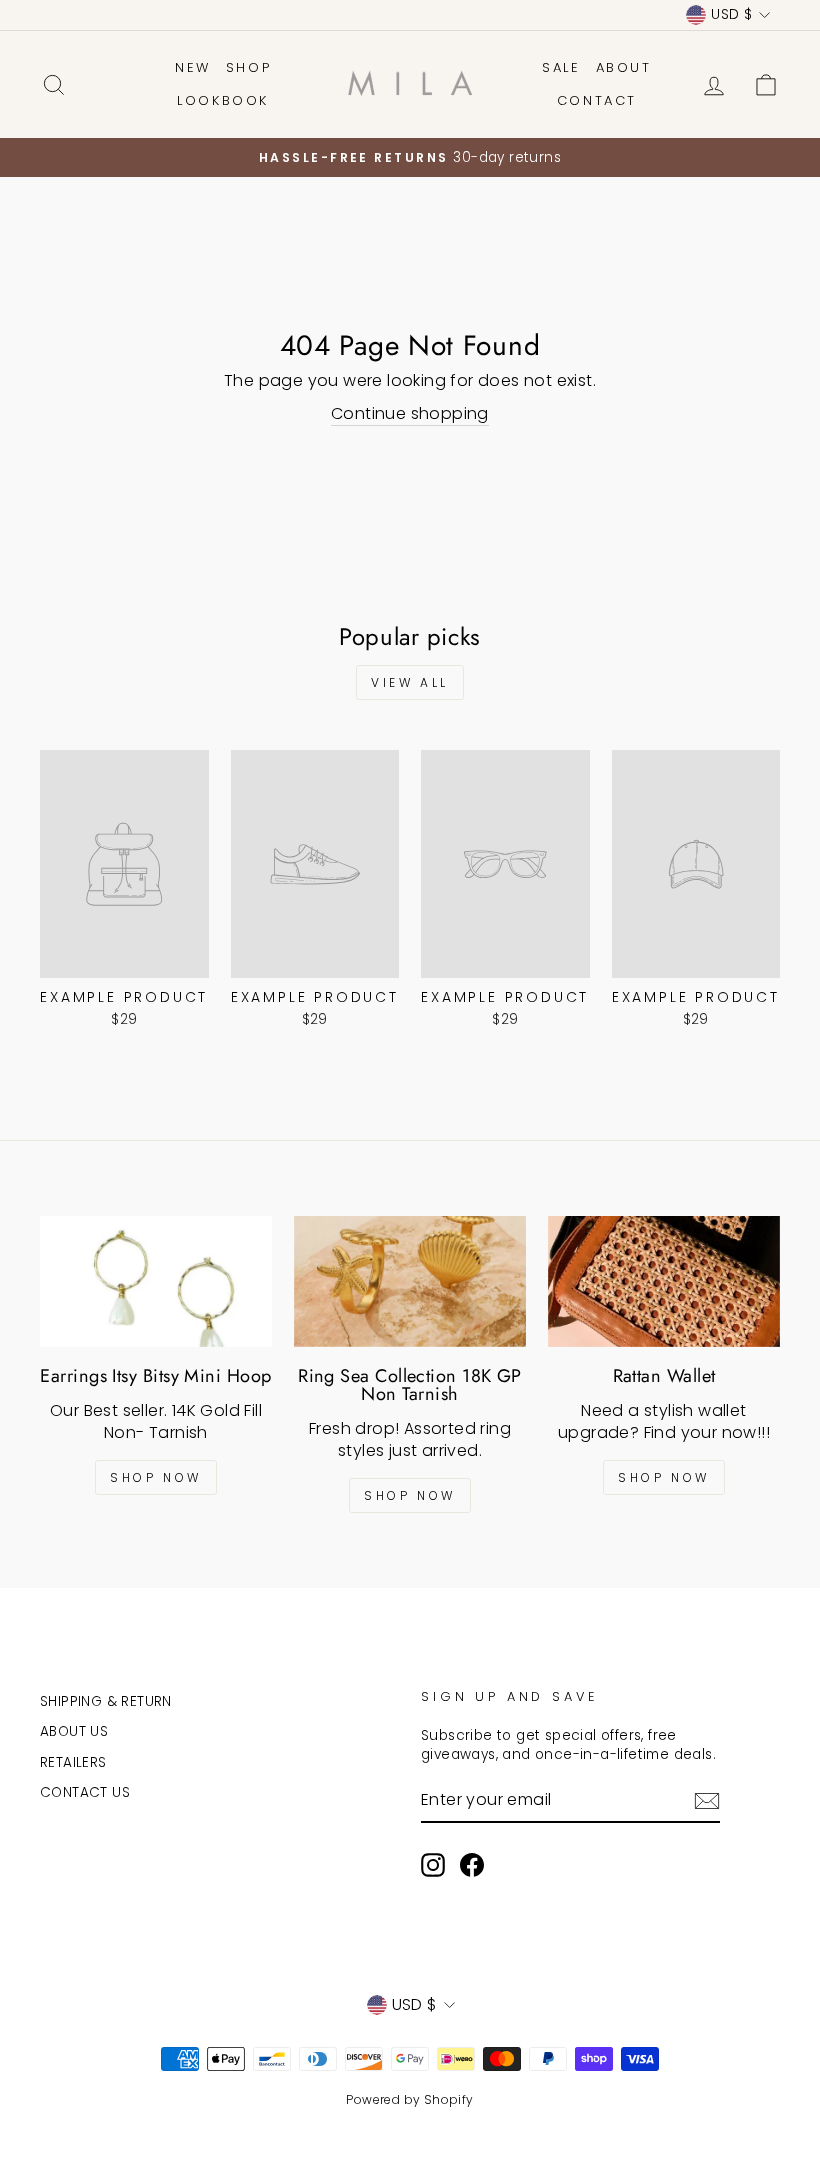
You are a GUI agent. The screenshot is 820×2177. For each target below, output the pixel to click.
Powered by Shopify (409, 2099)
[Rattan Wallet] (664, 1281)
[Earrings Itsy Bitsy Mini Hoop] (156, 1281)
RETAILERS (73, 1762)
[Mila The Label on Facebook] (472, 1865)
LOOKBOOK (223, 100)
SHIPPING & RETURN (106, 1701)
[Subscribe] (707, 1801)
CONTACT (597, 100)
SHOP (248, 67)
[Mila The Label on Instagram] (433, 1865)
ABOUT (624, 67)
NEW (193, 67)
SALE (561, 67)
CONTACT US (85, 1792)
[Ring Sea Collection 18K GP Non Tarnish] (410, 1281)
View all (410, 682)
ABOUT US (74, 1731)
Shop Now (156, 1477)
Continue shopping (410, 414)
